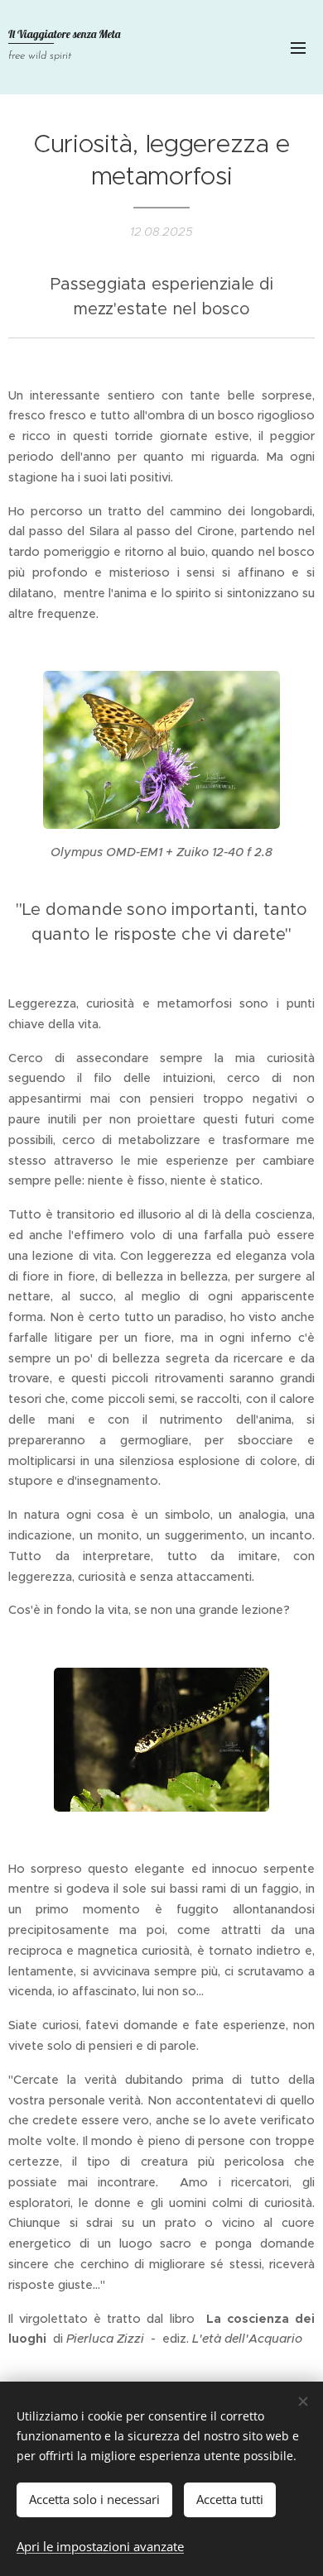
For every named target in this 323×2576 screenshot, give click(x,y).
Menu (298, 47)
